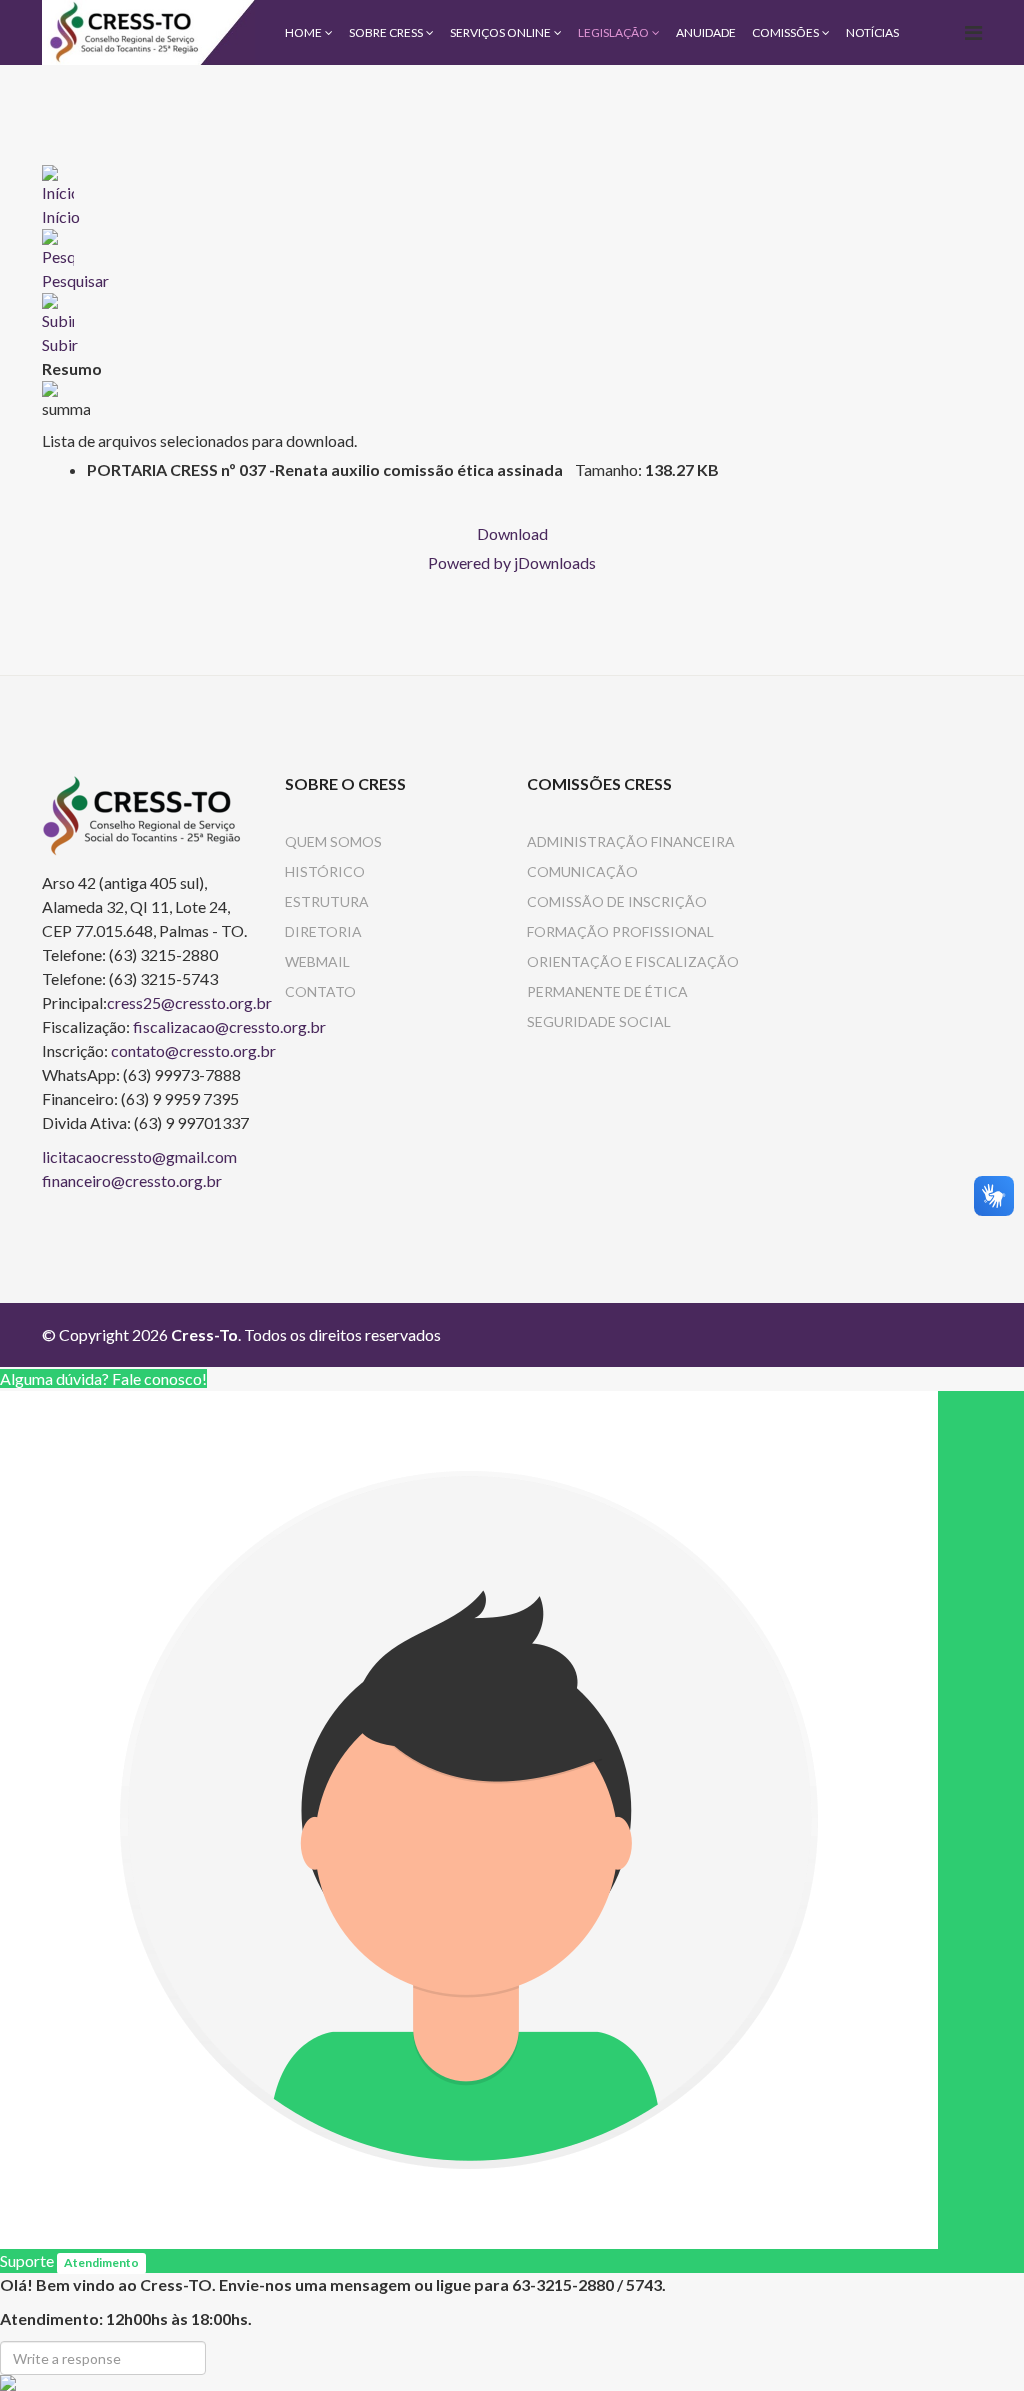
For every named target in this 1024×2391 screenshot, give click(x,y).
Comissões (785, 32)
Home (303, 32)
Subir (60, 344)
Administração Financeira (631, 841)
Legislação (613, 32)
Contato (320, 991)
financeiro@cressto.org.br (132, 1180)
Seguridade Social (599, 1021)
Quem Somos (333, 841)
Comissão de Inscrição (617, 901)
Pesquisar (75, 280)
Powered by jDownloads (512, 562)
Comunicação (582, 871)
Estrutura (327, 901)
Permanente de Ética (607, 991)
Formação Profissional (620, 931)
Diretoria (323, 931)
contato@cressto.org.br (193, 1050)
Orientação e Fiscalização (633, 961)
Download (512, 533)
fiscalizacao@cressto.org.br (229, 1026)
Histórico (325, 871)
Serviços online (500, 32)
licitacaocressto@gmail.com (139, 1156)
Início (61, 216)
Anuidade (706, 32)
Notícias (872, 32)
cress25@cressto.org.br (189, 1002)
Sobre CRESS (386, 32)
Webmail (317, 961)
